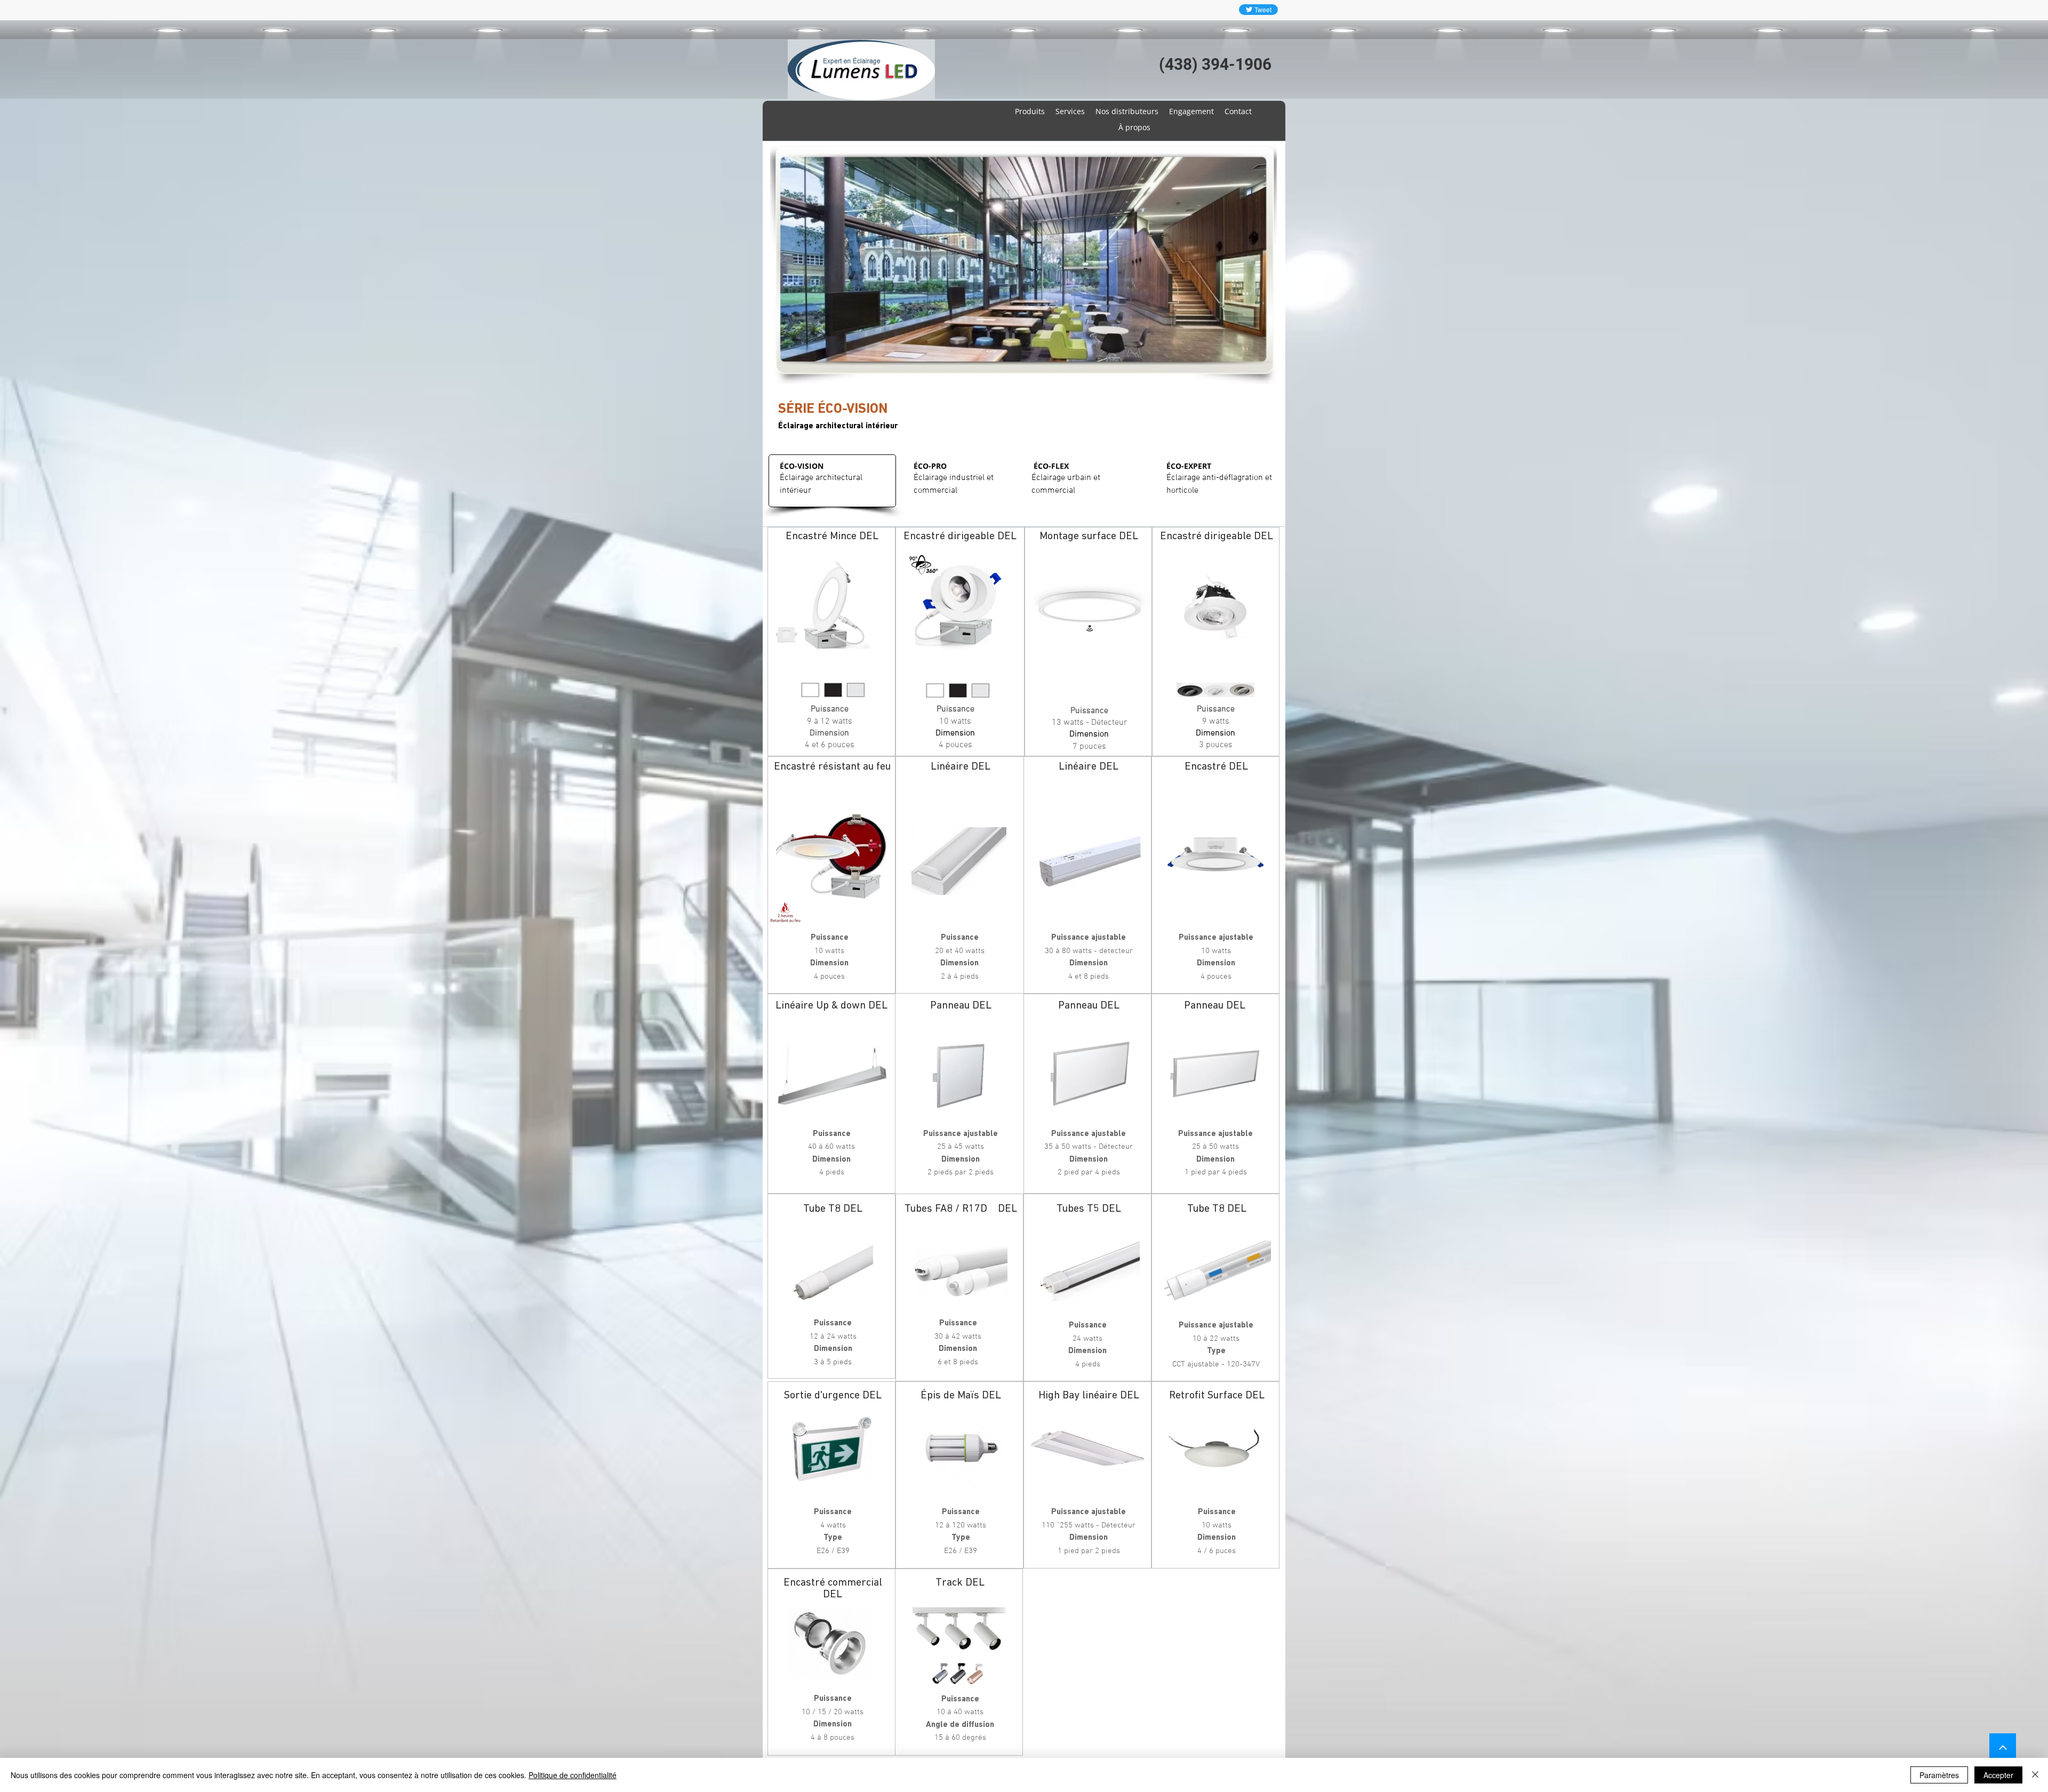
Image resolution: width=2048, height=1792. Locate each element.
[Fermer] (2035, 1775)
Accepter (1998, 1775)
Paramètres (1939, 1775)
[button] (1023, 263)
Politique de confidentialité (573, 1775)
